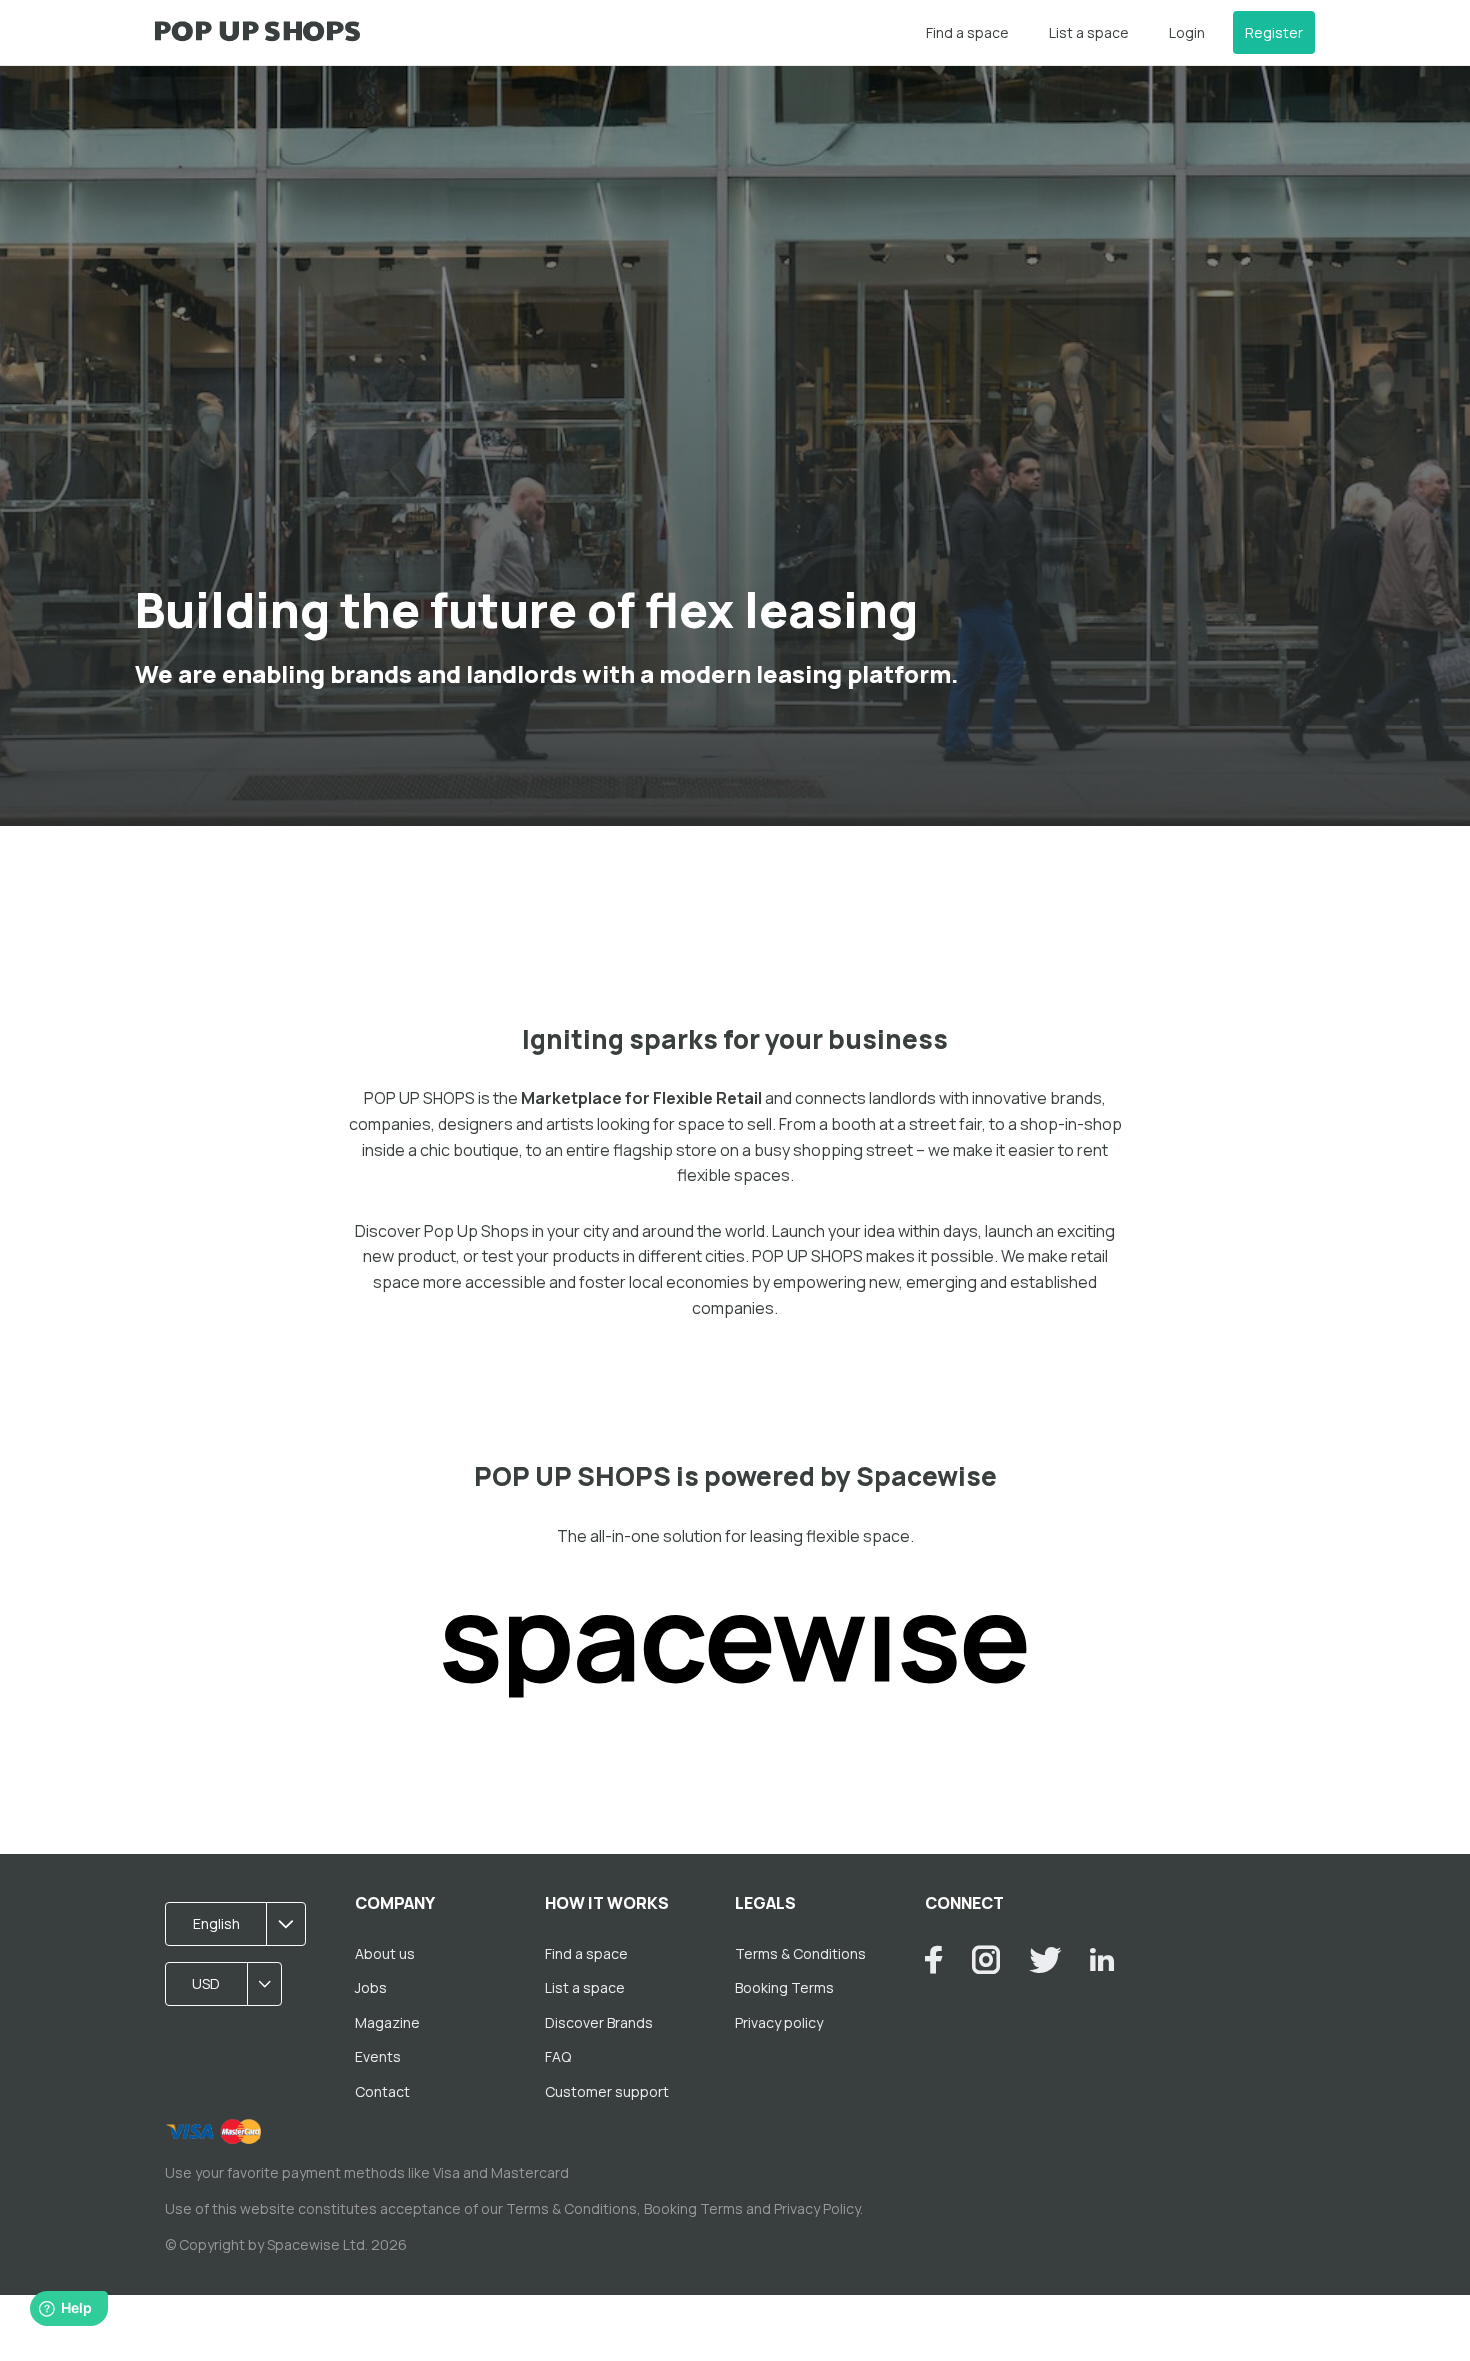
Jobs (371, 1987)
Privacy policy (779, 2022)
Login (1187, 32)
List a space (1089, 32)
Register (1274, 32)
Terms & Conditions (800, 1953)
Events (378, 2056)
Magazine (387, 2022)
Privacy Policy (817, 2208)
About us (385, 1953)
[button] (242, 1924)
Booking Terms (784, 1987)
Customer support (607, 2091)
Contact (382, 2091)
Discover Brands (599, 2022)
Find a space (967, 32)
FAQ (558, 2056)
